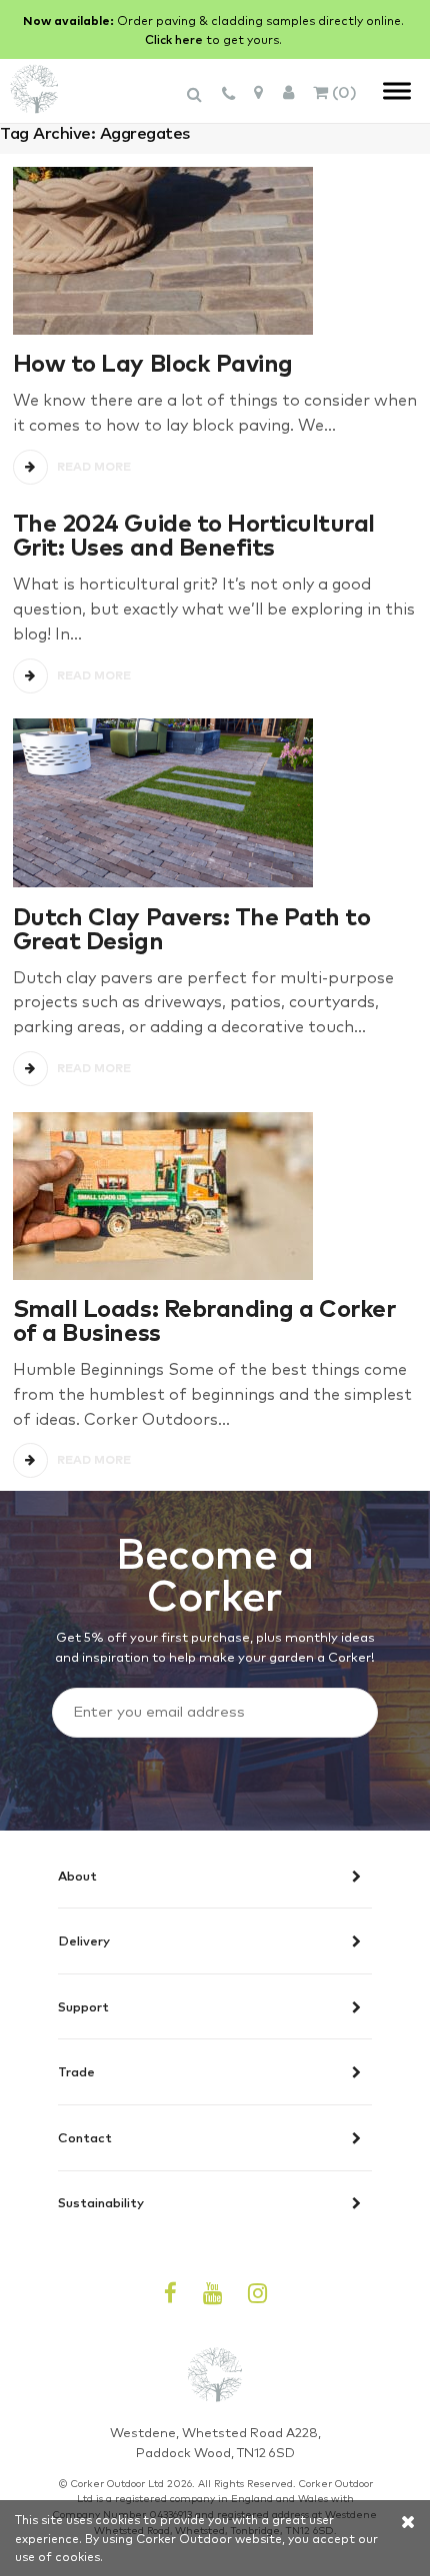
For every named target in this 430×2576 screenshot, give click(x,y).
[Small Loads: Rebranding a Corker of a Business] (215, 1196)
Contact (85, 2138)
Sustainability (101, 2203)
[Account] (288, 91)
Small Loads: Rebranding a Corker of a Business (204, 1318)
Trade (76, 2072)
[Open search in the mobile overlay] (197, 103)
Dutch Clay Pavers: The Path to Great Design (191, 927)
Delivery (84, 1941)
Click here (174, 39)
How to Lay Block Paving (153, 361)
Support (83, 2007)
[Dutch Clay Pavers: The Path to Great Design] (215, 803)
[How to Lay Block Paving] (215, 251)
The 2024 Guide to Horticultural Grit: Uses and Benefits (194, 533)
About (77, 1877)
